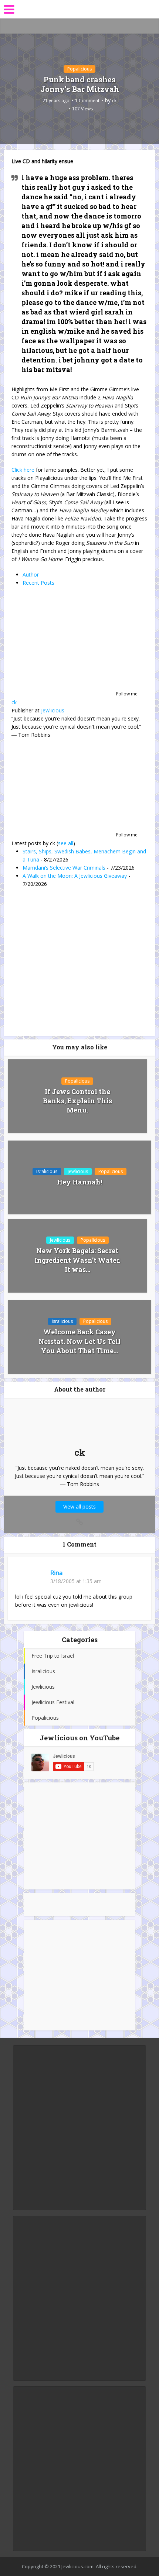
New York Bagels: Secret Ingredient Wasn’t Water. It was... (77, 1260)
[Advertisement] (79, 1836)
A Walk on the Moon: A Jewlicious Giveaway (75, 876)
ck (114, 101)
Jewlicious (53, 710)
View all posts (79, 1507)
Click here (23, 470)
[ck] (58, 644)
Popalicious (79, 69)
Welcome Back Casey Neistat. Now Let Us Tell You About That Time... (79, 1341)
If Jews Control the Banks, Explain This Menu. (77, 1101)
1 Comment (87, 101)
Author (31, 575)
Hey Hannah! (79, 1182)
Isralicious (47, 1171)
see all (66, 843)
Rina (56, 1573)
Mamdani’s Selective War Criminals (64, 868)
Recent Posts (38, 583)
